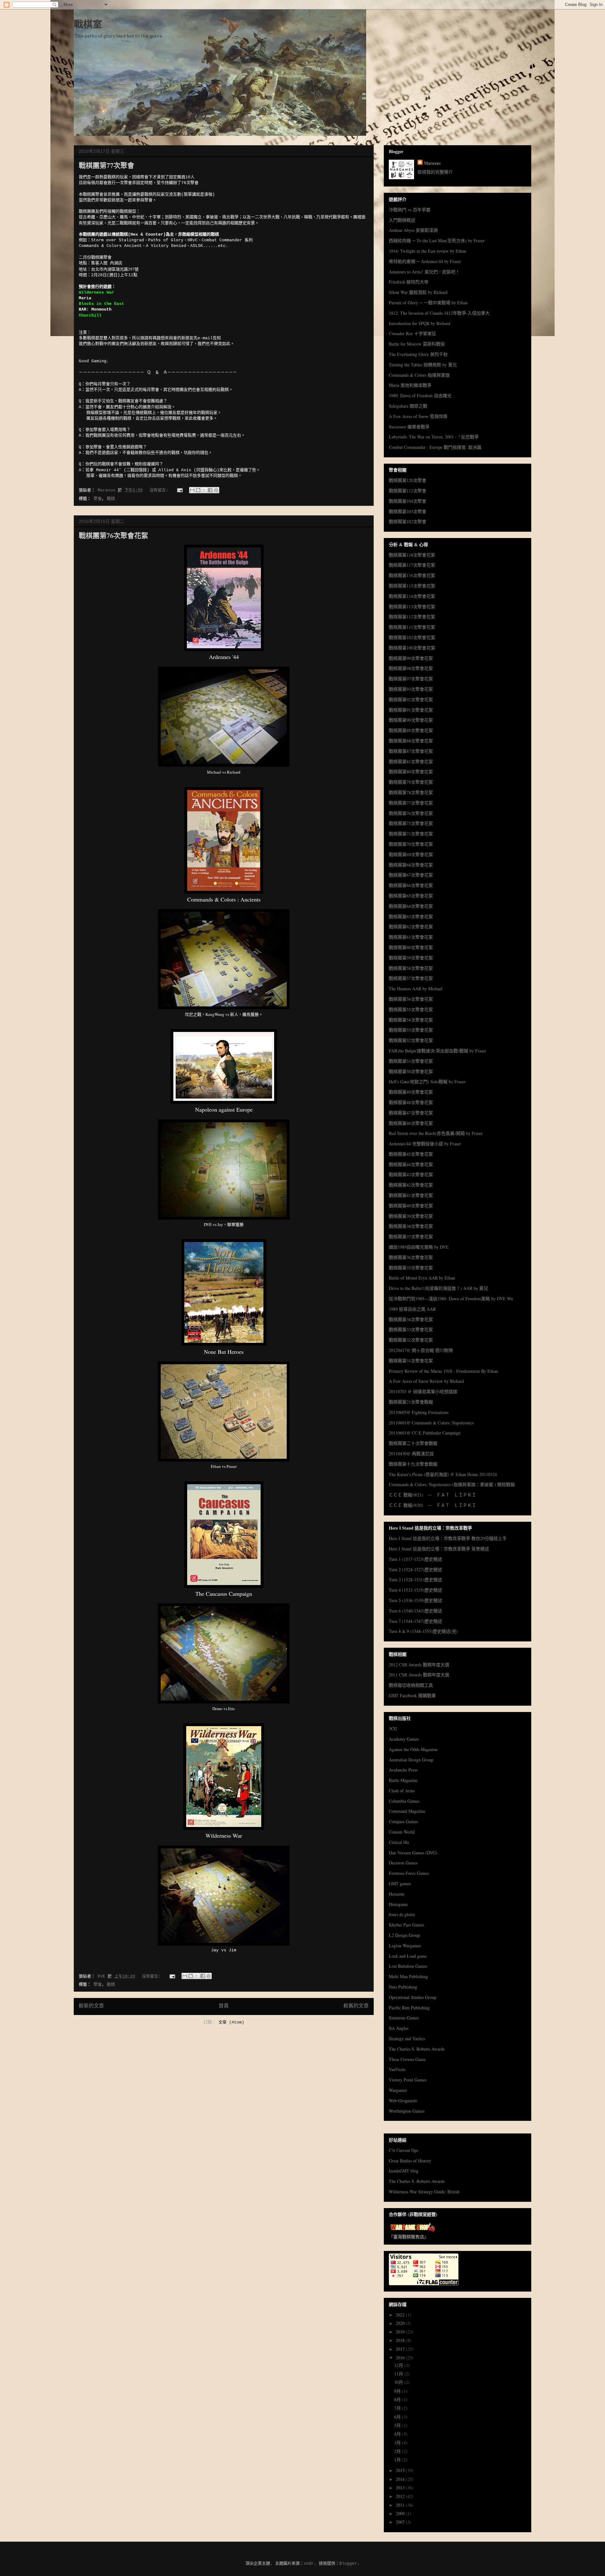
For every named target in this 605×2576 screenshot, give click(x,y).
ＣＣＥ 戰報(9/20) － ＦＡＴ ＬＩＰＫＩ (432, 1505)
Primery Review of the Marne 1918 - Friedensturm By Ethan (443, 1371)
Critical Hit (399, 1842)
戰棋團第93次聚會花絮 (411, 689)
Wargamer (398, 2090)
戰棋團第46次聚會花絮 (411, 1123)
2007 (401, 2522)
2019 (401, 2332)
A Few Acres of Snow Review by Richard (426, 1381)
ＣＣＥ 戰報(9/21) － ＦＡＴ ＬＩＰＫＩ (432, 1495)
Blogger (348, 2564)
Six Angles (399, 2028)
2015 (401, 2470)
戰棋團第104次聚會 (408, 501)
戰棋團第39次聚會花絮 (411, 1216)
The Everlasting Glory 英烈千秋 (418, 354)
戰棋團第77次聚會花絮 (411, 803)
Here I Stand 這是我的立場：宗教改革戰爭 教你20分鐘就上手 (448, 1538)
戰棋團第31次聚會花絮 (411, 1361)
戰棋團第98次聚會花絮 (411, 668)
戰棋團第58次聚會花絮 (411, 968)
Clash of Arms (402, 1791)
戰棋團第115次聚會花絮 (412, 586)
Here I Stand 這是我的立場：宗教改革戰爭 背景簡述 (439, 1549)
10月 (399, 2382)
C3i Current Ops (403, 2150)
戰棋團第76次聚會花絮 (113, 535)
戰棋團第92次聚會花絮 (411, 699)
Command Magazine (407, 1811)
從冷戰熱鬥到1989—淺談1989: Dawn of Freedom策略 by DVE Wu (451, 1299)
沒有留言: (160, 490)
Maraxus (432, 163)
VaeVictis (397, 2069)
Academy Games (404, 1739)
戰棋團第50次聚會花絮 (411, 1071)
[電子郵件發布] (180, 490)
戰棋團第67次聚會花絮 (411, 875)
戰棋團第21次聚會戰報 (411, 1402)
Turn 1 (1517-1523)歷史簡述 (415, 1559)
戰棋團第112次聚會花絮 (412, 617)
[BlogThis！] (198, 490)
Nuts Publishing (403, 1987)
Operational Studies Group (413, 1997)
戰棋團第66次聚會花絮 (411, 885)
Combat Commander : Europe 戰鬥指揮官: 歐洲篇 (435, 447)
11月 (399, 2374)
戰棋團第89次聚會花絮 (411, 730)
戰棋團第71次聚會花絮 (411, 834)
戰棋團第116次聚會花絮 (412, 575)
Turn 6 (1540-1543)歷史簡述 (415, 1611)
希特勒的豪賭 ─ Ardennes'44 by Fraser (425, 261)
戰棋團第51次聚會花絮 (411, 1061)
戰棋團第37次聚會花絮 (411, 1236)
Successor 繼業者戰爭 (409, 427)
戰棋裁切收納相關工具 (411, 1685)
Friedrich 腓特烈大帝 (409, 282)
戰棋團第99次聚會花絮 (411, 658)
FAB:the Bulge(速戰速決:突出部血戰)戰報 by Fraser (438, 1051)
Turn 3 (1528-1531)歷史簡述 (415, 1580)
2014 (401, 2479)
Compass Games (403, 1821)
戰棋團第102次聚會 (408, 521)
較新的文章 (91, 2006)
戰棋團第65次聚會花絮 (411, 896)
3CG (393, 1729)
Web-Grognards (403, 2101)
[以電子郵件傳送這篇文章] (192, 490)
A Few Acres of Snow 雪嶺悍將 (418, 416)
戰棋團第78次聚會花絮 (411, 792)
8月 (398, 2399)
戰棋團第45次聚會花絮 (411, 1154)
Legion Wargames (405, 1946)
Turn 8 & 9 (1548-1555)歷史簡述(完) (423, 1631)
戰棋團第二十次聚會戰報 (413, 1443)
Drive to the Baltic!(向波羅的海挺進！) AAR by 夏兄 (438, 1288)
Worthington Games (407, 2111)
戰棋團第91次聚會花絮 (411, 710)
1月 (398, 2460)
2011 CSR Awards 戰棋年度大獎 (419, 1675)
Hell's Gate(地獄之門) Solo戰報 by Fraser (427, 1082)
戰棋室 (88, 25)
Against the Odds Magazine (413, 1749)
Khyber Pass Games (406, 1925)
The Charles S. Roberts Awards (417, 2049)
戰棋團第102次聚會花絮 (412, 637)
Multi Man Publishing (408, 1976)
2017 (401, 2349)
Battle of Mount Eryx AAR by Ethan (422, 1278)
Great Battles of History (410, 2161)
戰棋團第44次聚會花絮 (411, 1164)
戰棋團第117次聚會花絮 (412, 565)
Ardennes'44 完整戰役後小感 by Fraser (425, 1144)
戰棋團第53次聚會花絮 (411, 1030)
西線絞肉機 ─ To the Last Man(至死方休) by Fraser (437, 240)
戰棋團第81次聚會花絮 (411, 761)
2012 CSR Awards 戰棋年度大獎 (419, 1665)
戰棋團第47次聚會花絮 (411, 1113)
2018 (401, 2340)
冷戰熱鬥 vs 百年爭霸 (410, 210)
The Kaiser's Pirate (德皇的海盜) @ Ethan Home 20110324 (443, 1474)
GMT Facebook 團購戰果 (412, 1695)
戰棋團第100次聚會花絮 (412, 648)
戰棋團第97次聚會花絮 (411, 679)
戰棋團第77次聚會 (107, 165)
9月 (398, 2391)
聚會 (98, 499)
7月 (398, 2408)
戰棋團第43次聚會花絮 (411, 1174)
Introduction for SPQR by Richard (420, 323)
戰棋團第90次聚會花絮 (411, 720)
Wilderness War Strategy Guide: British (424, 2192)
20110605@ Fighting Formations (419, 1412)
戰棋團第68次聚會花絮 (411, 865)
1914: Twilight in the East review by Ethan (427, 251)
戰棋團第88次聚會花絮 (411, 741)
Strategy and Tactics (407, 2038)
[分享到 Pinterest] (216, 490)
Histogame (398, 1904)
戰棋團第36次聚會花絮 (411, 1257)
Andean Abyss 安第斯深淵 (413, 230)
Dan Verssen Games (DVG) (413, 1853)
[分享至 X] (204, 490)
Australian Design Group (411, 1760)
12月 (399, 2365)
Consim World (402, 1832)
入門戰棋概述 (402, 220)
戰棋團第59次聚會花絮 (411, 958)
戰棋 (111, 499)
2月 (398, 2451)
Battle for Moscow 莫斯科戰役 (417, 344)
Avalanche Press (403, 1770)
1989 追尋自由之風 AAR (412, 1309)
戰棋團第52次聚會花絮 (411, 1040)
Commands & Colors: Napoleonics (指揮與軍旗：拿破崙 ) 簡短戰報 (452, 1484)
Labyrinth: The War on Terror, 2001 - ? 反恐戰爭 (434, 437)
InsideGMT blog (404, 2171)
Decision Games (403, 1863)
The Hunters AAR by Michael (416, 989)
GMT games (400, 1883)
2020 (401, 2323)
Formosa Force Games (409, 1873)
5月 (398, 2425)
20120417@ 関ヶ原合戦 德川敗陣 (421, 1350)
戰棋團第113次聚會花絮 (412, 607)
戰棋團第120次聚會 (408, 480)
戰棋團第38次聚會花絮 (411, 1226)
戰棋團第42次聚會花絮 (411, 1185)
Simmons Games (404, 2018)
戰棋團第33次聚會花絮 (411, 1329)
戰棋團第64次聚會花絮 (411, 906)
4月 (398, 2434)
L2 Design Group (404, 1935)
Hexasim (397, 1894)
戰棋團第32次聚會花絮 (411, 1340)
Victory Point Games (408, 2080)
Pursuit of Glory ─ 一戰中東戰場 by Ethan (428, 303)
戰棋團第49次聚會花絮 (411, 1092)
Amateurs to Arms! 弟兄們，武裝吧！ (424, 272)
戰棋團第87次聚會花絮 (411, 751)
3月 (398, 2443)
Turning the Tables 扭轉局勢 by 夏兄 (423, 365)
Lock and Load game (408, 1956)
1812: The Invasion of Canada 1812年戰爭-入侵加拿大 (439, 313)
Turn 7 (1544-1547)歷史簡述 (415, 1621)
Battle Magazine (403, 1780)
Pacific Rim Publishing (409, 2008)
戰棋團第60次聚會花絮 (411, 947)
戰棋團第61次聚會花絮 (411, 937)
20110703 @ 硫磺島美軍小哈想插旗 (423, 1391)
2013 (401, 2488)
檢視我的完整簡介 (435, 172)
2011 (401, 2505)
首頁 (224, 2006)
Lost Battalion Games (408, 1966)
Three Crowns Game (407, 2059)
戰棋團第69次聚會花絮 (411, 854)
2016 (401, 2358)
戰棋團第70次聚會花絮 (411, 844)
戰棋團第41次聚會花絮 (411, 1195)
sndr (309, 2564)
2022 (401, 2315)
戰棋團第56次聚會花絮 (411, 999)
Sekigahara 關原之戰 (408, 406)
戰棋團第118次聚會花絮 (412, 555)
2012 (401, 2496)
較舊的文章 (356, 2006)
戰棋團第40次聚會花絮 (411, 1206)
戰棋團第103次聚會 (408, 511)
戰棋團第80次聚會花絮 (411, 772)
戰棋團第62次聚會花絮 (411, 927)
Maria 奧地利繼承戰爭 (410, 385)
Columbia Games (404, 1801)
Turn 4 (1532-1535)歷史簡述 (415, 1590)
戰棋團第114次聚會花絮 (412, 596)
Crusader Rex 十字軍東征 (412, 333)
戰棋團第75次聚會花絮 (411, 823)
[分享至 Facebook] (210, 490)
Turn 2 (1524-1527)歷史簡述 (415, 1569)
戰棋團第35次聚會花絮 (411, 1268)
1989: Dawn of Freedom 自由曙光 (420, 395)
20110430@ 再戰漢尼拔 (411, 1454)
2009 (401, 2513)
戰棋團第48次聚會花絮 (411, 1102)
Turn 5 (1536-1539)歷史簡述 (415, 1600)
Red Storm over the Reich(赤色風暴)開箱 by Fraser (436, 1133)
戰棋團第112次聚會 (408, 491)
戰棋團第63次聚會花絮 (411, 916)
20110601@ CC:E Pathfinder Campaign (425, 1433)
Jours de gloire (402, 1914)
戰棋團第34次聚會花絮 (411, 1319)
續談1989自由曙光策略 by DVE (419, 1247)
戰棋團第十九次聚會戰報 (413, 1464)
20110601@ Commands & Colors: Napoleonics (431, 1423)
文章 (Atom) (231, 2022)
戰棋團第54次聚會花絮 (411, 1020)
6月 (398, 2417)
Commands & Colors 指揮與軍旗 (419, 375)
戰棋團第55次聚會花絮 (411, 1009)
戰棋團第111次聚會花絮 (412, 627)
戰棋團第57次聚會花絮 (411, 978)
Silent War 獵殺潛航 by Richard (418, 292)
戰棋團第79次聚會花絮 (411, 782)
